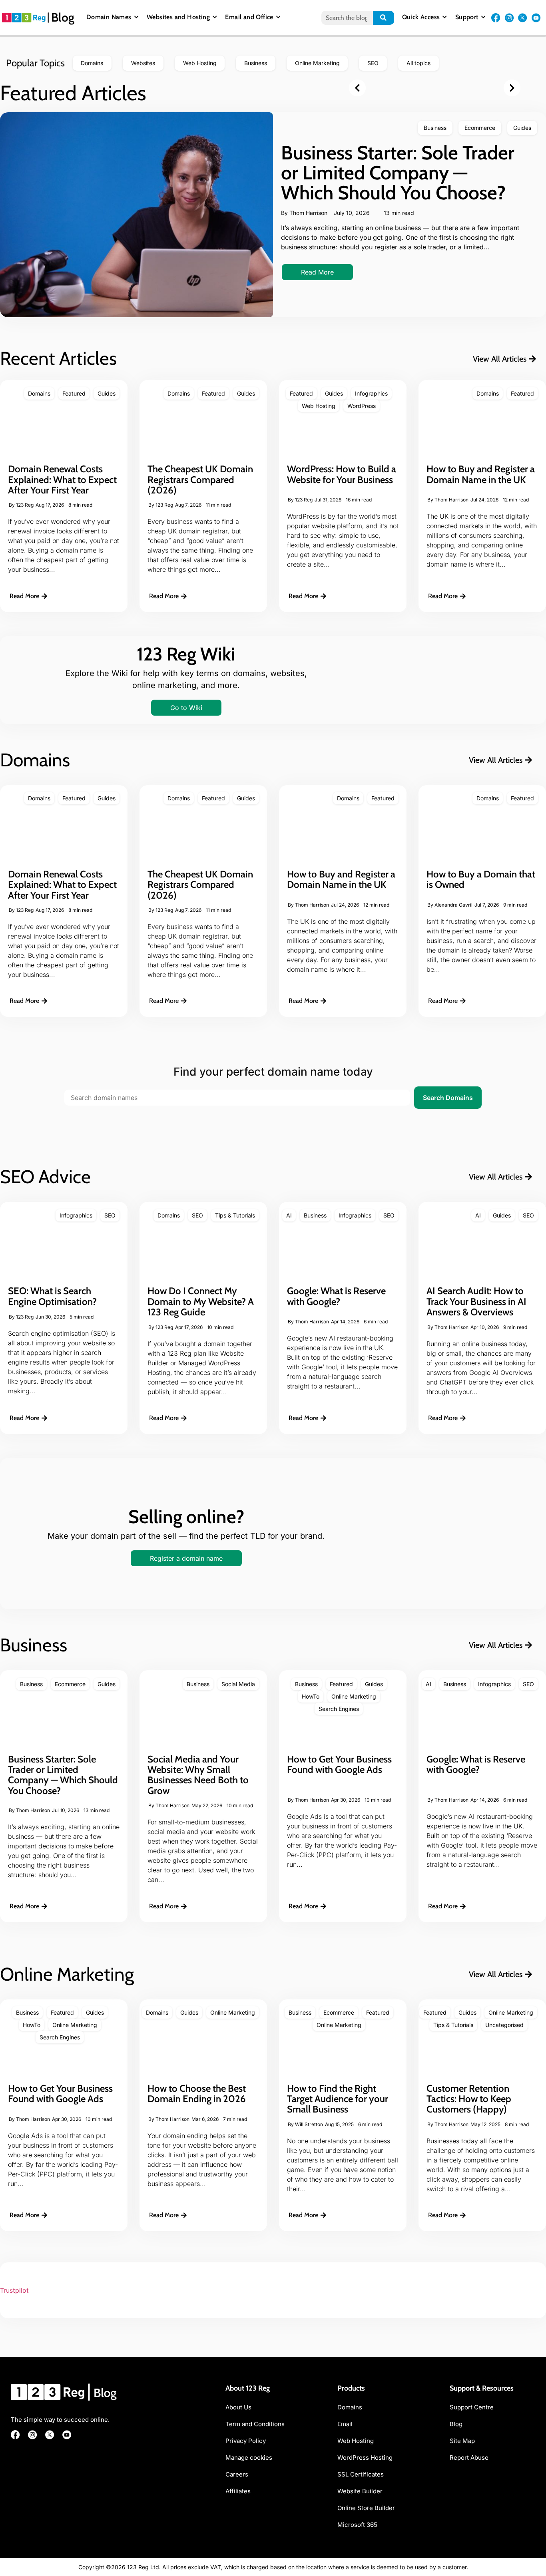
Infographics (371, 393)
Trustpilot (14, 2290)
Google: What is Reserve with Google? (336, 1296)
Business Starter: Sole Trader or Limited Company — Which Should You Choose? (398, 173)
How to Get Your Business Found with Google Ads (339, 1764)
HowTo (311, 1696)
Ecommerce (480, 128)
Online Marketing (354, 1696)
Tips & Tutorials (235, 1215)
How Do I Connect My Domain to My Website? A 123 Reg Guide (201, 1301)
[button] (357, 88)
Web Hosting (319, 406)
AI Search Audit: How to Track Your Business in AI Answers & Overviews (476, 1301)
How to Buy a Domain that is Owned (481, 879)
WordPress (362, 406)
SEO (110, 1215)
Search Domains (448, 1098)
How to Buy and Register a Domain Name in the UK (481, 474)
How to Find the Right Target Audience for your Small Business (338, 2099)
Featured (74, 393)
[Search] (384, 18)
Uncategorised (504, 2025)
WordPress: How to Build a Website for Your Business (342, 474)
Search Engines (339, 1709)
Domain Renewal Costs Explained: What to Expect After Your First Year (62, 479)
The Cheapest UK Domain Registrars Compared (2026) (200, 479)
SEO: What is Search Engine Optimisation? (52, 1296)
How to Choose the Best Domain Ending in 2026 (197, 2094)
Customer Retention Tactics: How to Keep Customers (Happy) (469, 2099)
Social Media (238, 1684)
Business (435, 128)
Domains (39, 393)
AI (289, 1215)
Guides (522, 128)
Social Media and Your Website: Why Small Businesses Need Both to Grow (198, 1775)
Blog (63, 17)
